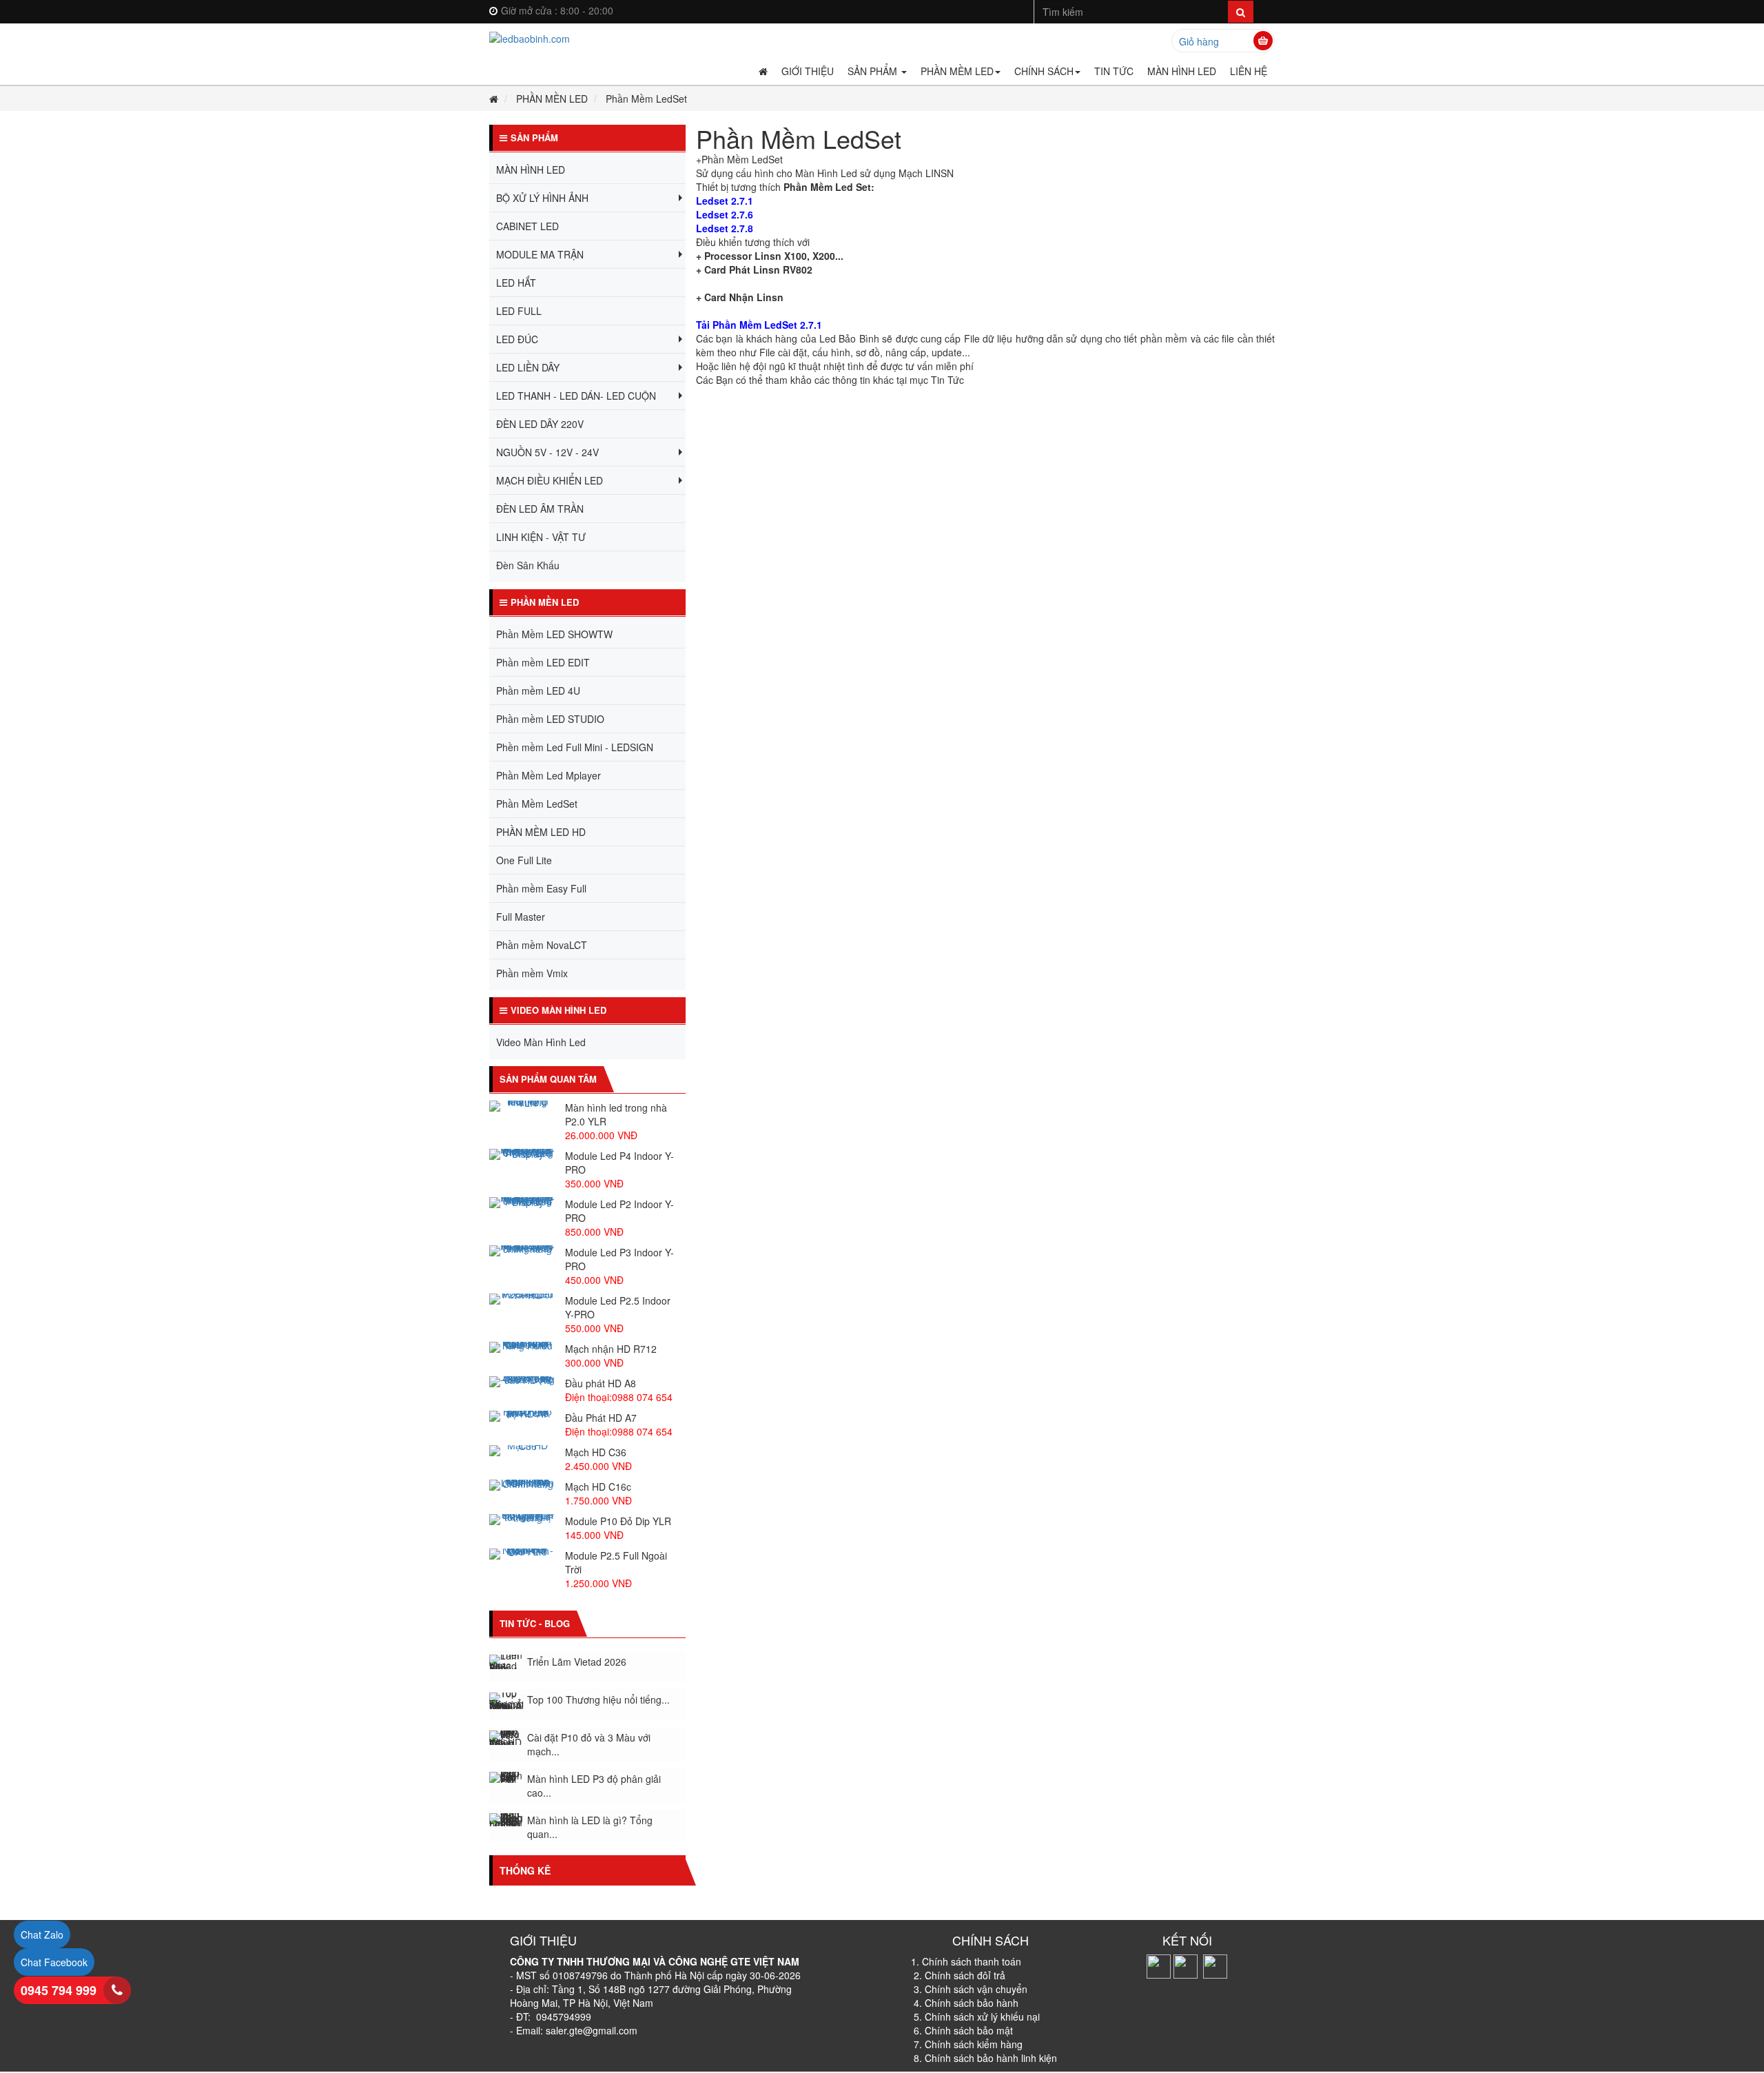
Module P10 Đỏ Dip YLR (618, 1521)
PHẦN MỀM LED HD (541, 832)
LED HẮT (516, 283)
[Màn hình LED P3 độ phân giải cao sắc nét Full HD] (506, 1744)
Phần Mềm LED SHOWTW (554, 634)
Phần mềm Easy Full (541, 888)
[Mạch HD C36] (522, 1451)
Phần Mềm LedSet (537, 804)
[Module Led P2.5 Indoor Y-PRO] (522, 1299)
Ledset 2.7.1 (725, 201)
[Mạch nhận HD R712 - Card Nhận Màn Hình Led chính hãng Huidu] (522, 1347)
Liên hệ (1249, 71)
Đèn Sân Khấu (528, 565)
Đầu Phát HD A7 (601, 1418)
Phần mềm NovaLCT (542, 945)
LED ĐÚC (517, 339)
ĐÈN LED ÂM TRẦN (540, 509)
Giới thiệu (808, 71)
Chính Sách (1044, 71)
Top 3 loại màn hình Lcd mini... (594, 1828)
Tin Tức (1114, 71)
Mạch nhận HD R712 (611, 1349)
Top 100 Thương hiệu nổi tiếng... (598, 1666)
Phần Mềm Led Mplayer (548, 775)
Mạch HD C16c (598, 1487)
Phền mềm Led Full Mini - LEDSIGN (575, 747)
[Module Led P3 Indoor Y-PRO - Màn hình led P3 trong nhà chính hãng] (522, 1251)
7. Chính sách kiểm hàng (968, 2044)
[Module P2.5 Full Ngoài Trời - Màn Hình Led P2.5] (522, 1554)
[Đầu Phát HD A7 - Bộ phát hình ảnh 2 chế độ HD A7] (522, 1416)
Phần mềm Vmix (532, 973)
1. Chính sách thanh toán (966, 1961)
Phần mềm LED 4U (538, 691)
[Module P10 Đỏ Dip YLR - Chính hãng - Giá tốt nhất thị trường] (522, 1520)
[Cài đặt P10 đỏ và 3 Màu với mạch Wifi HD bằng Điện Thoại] (506, 1704)
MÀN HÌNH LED (1182, 71)
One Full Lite (524, 860)
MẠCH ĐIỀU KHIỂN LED (550, 480)
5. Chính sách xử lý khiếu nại (977, 2016)
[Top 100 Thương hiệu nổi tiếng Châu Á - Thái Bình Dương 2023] (506, 1667)
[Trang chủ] (587, 38)
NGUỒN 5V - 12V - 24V (547, 452)
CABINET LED (527, 226)
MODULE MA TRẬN (540, 254)
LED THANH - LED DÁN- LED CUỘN (576, 396)
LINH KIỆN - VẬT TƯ (541, 537)
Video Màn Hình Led (541, 1042)
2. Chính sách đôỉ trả (960, 1975)
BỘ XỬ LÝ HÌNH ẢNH (542, 198)
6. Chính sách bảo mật (962, 2030)
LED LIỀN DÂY (528, 367)
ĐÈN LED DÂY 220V (540, 424)
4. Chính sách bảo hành (965, 2003)
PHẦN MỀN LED (552, 99)
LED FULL (519, 311)
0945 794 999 (59, 1990)
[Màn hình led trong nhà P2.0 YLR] (522, 1106)
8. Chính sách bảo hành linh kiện (985, 2058)
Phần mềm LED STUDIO (550, 719)
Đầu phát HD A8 (601, 1383)
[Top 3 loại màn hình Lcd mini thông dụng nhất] (506, 1827)
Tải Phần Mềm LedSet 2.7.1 (759, 325)
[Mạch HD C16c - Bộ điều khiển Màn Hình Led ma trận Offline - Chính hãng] (522, 1485)
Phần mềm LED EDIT (543, 662)
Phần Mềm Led (957, 71)
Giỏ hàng (1199, 41)
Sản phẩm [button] (874, 71)
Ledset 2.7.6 (725, 214)
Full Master (521, 917)
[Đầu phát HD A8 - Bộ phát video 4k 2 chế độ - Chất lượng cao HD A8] (522, 1382)
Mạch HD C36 (596, 1452)
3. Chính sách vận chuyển (971, 1989)
